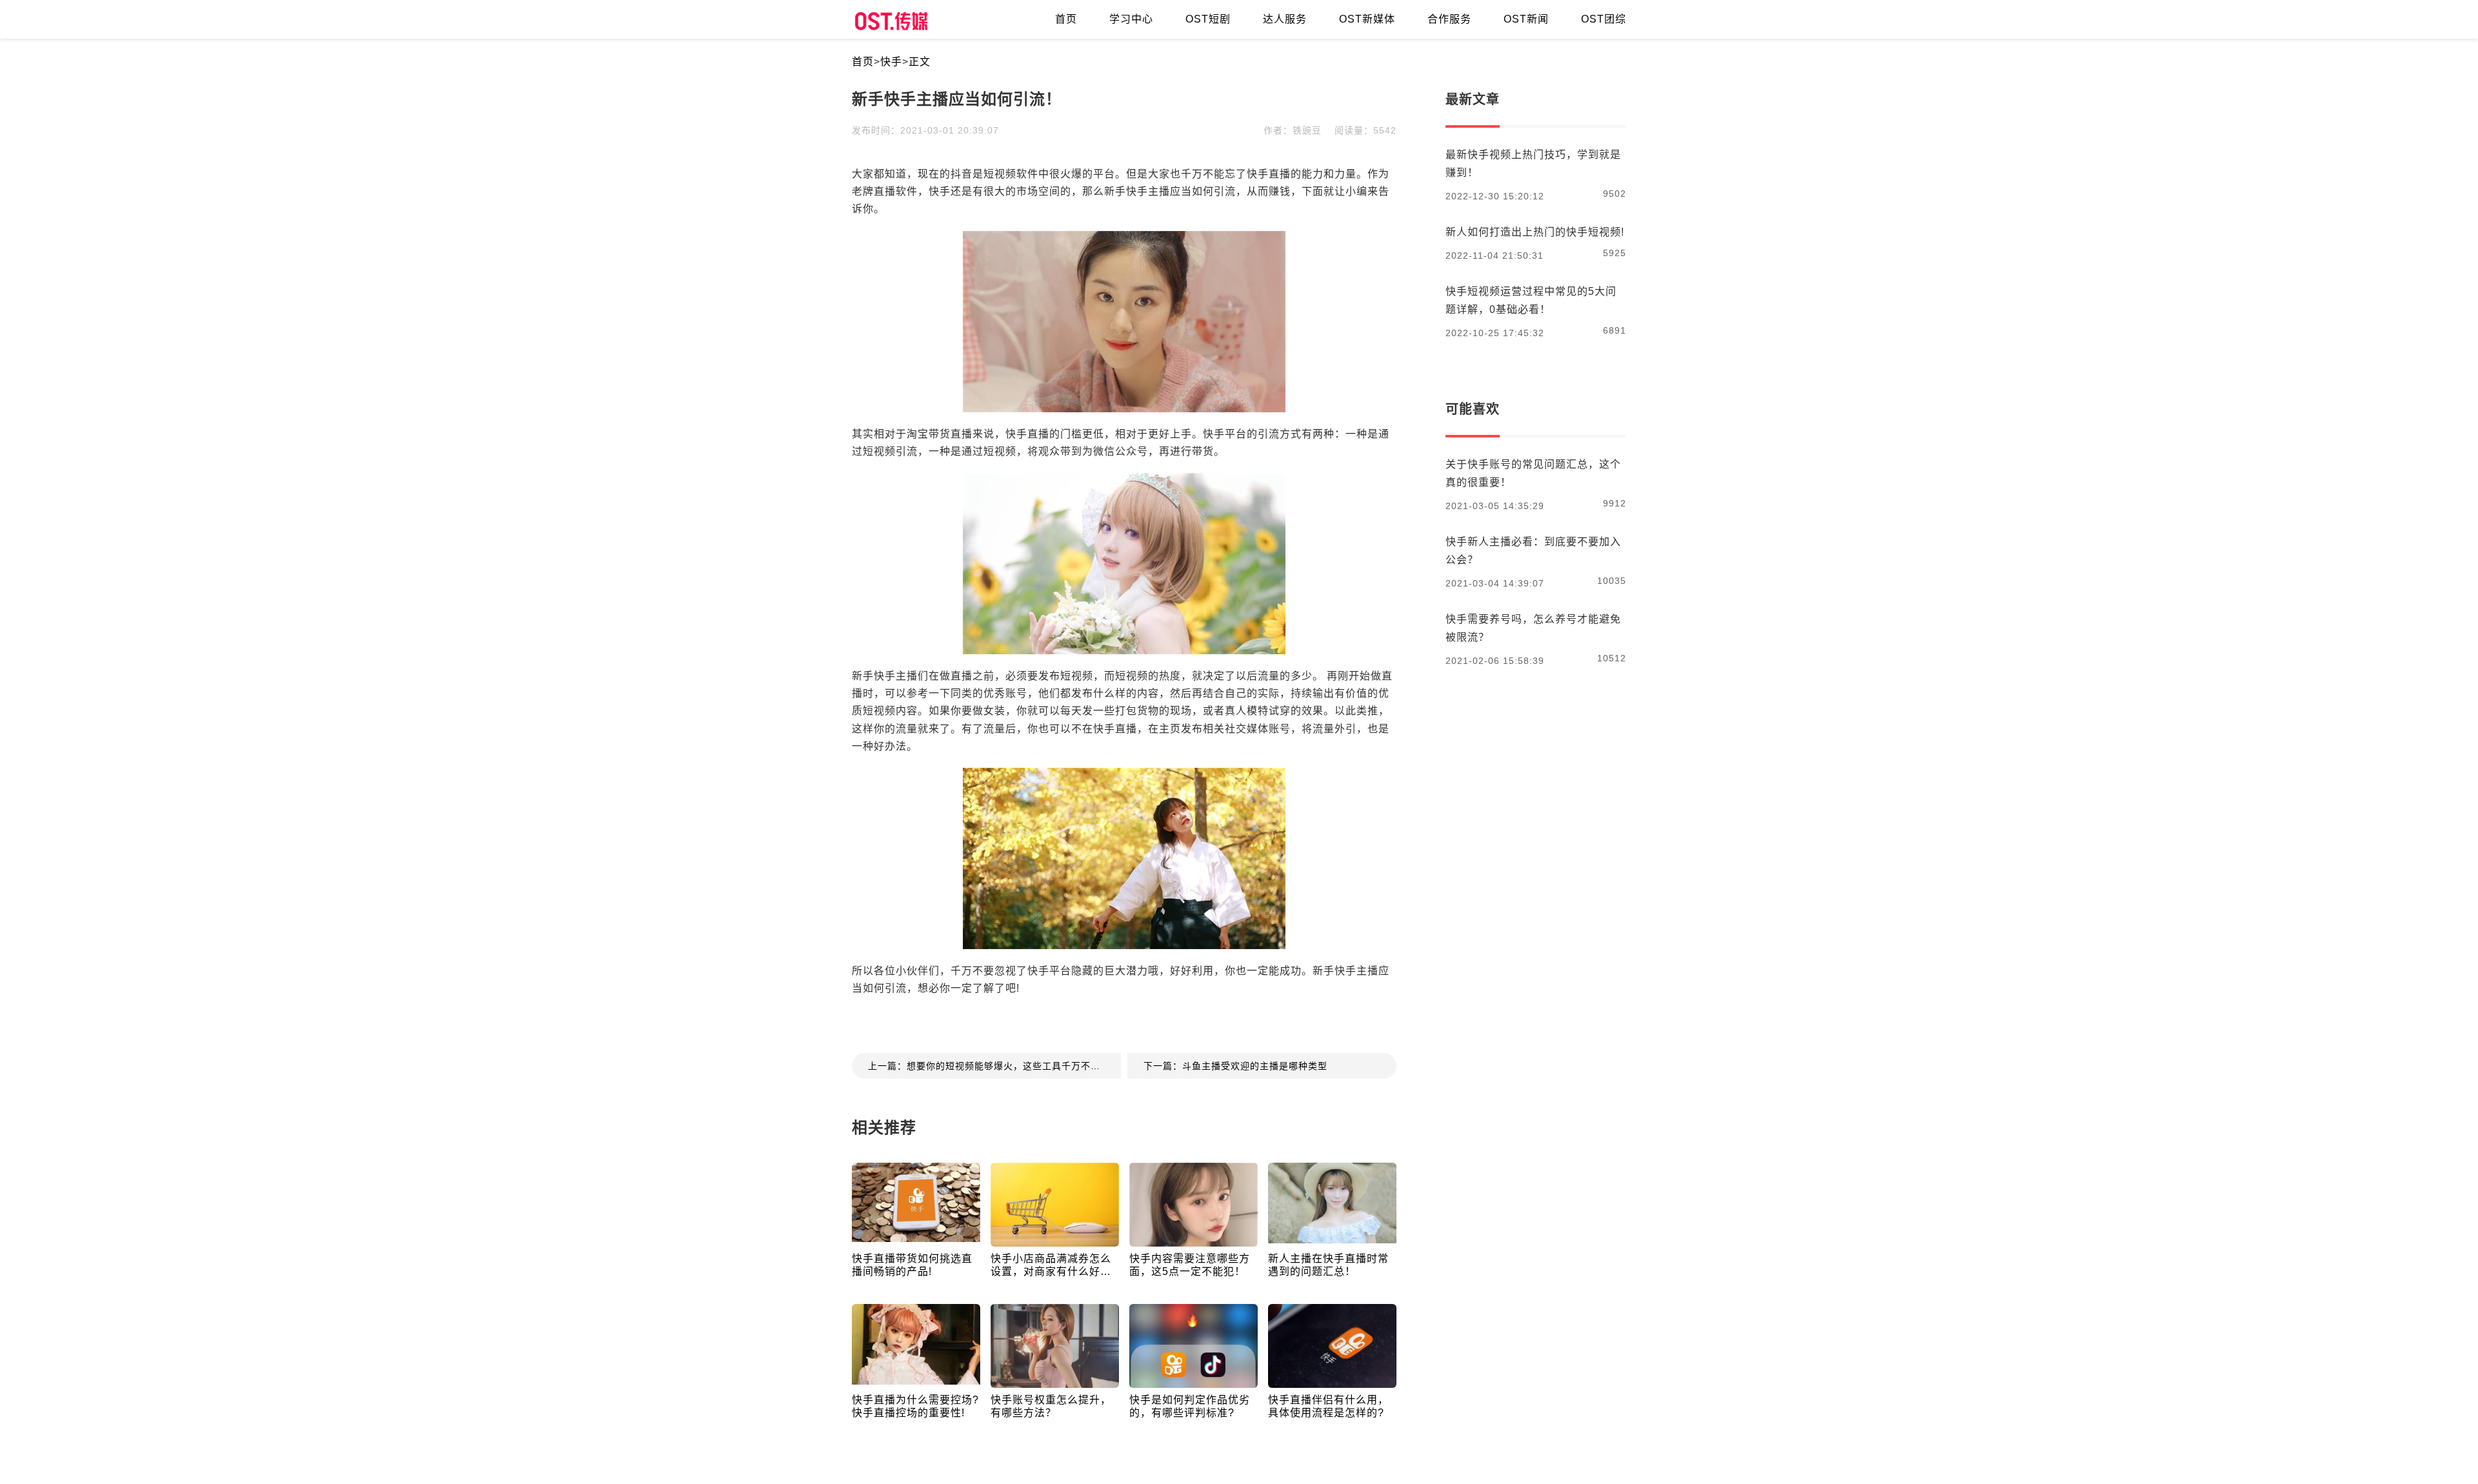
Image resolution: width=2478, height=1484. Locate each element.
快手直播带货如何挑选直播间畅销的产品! (912, 1265)
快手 (891, 62)
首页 (863, 62)
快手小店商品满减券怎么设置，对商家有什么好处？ (1051, 1266)
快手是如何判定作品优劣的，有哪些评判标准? (1190, 1406)
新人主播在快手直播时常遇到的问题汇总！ (1328, 1265)
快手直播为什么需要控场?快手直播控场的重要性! (915, 1406)
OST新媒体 (1367, 19)
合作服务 (1449, 19)
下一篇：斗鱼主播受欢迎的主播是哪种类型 (1235, 1066)
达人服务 (1285, 19)
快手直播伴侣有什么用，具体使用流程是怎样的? (1328, 1406)
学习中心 (1131, 19)
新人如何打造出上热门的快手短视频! (1535, 232)
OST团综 (1604, 19)
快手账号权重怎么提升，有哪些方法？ (1051, 1406)
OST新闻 (1526, 19)
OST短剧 (1208, 19)
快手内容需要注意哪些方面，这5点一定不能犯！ (1190, 1265)
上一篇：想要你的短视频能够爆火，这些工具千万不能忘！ (994, 1066)
